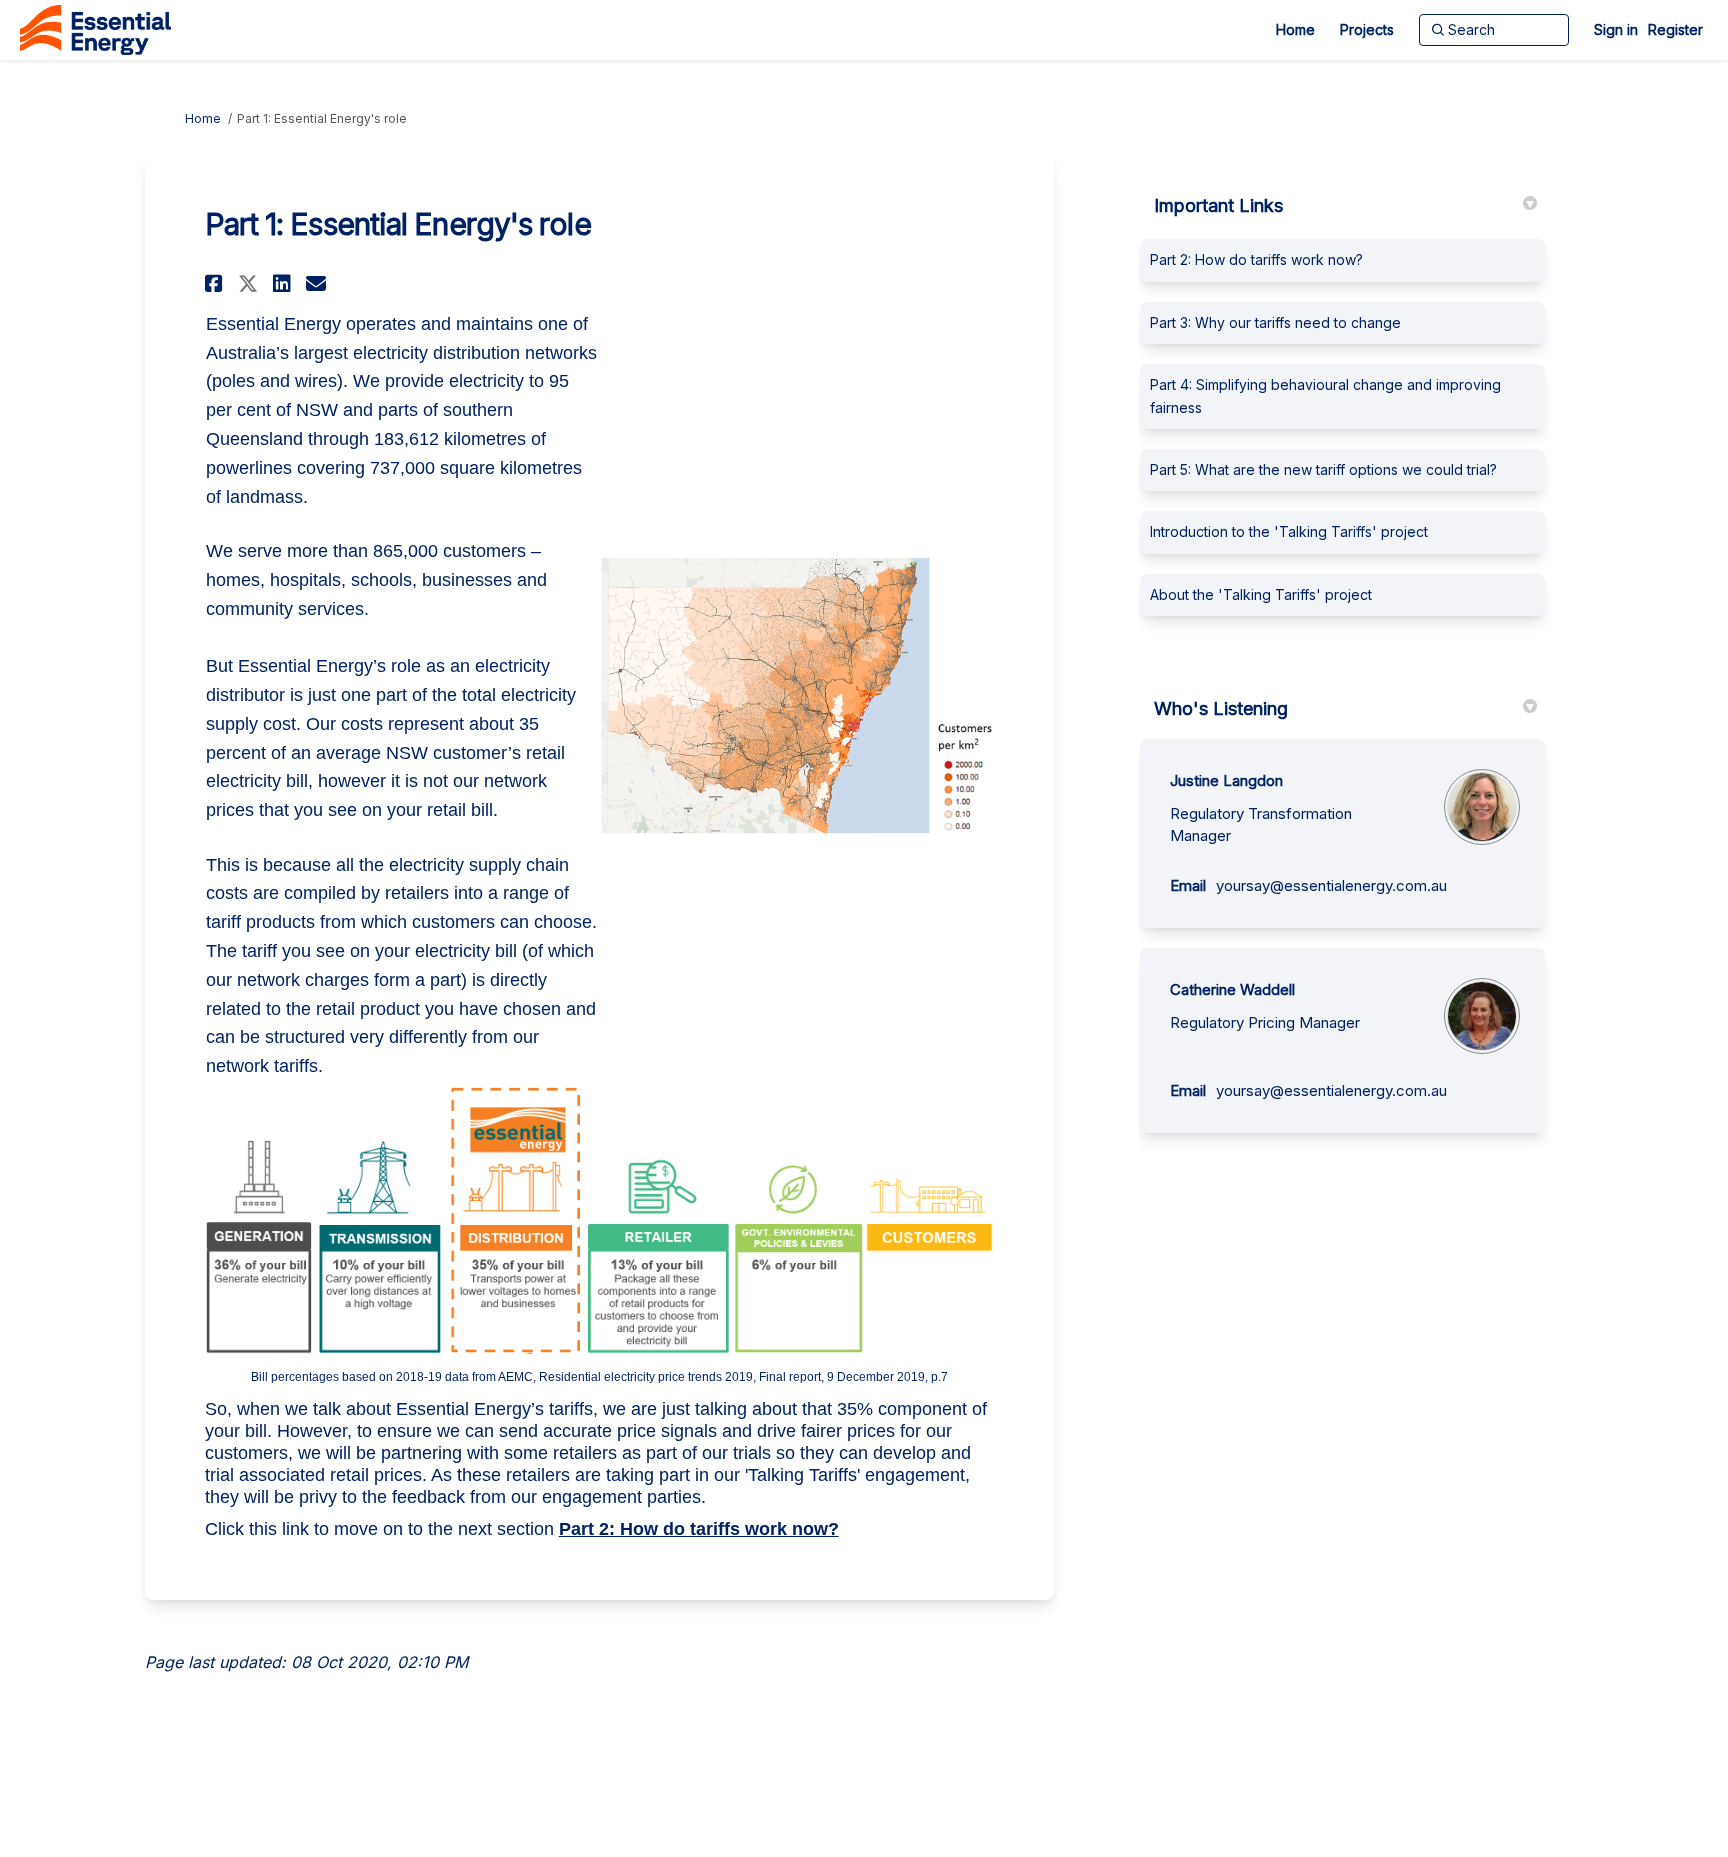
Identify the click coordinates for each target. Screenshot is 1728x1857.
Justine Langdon (1226, 780)
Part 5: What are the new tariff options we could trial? (1323, 469)
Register (1675, 29)
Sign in (1616, 29)
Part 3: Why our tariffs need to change (1275, 322)
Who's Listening (1221, 708)
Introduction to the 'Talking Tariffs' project (1289, 531)
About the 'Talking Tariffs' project (1261, 594)
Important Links (1218, 205)
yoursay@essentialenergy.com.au (1331, 885)
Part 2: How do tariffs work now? (699, 1529)
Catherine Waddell (1232, 989)
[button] (216, 283)
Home (203, 118)
